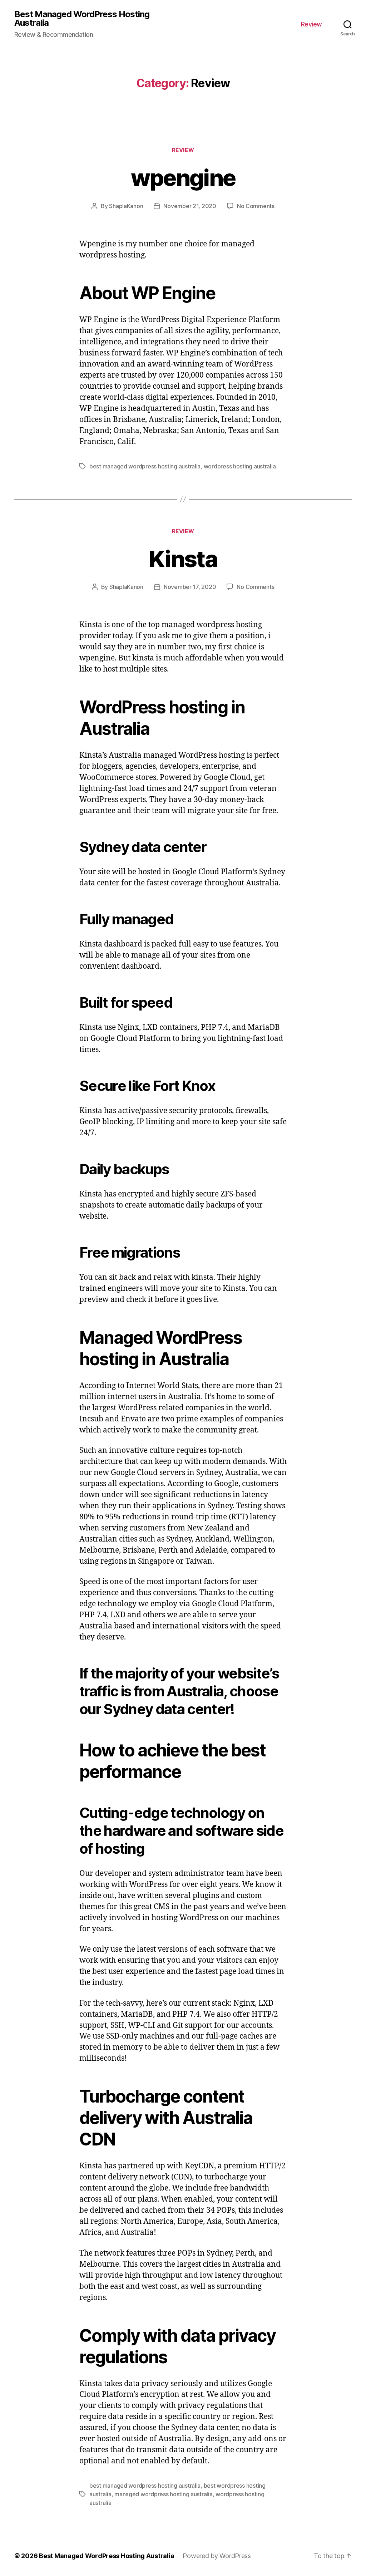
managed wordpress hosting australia (164, 2494)
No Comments (256, 206)
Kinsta (183, 559)
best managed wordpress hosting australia (145, 466)
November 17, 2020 (190, 587)
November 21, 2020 (190, 206)
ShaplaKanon (126, 206)
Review (311, 24)
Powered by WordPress (217, 2556)
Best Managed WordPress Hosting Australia (82, 19)
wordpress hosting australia (240, 466)
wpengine (183, 178)
